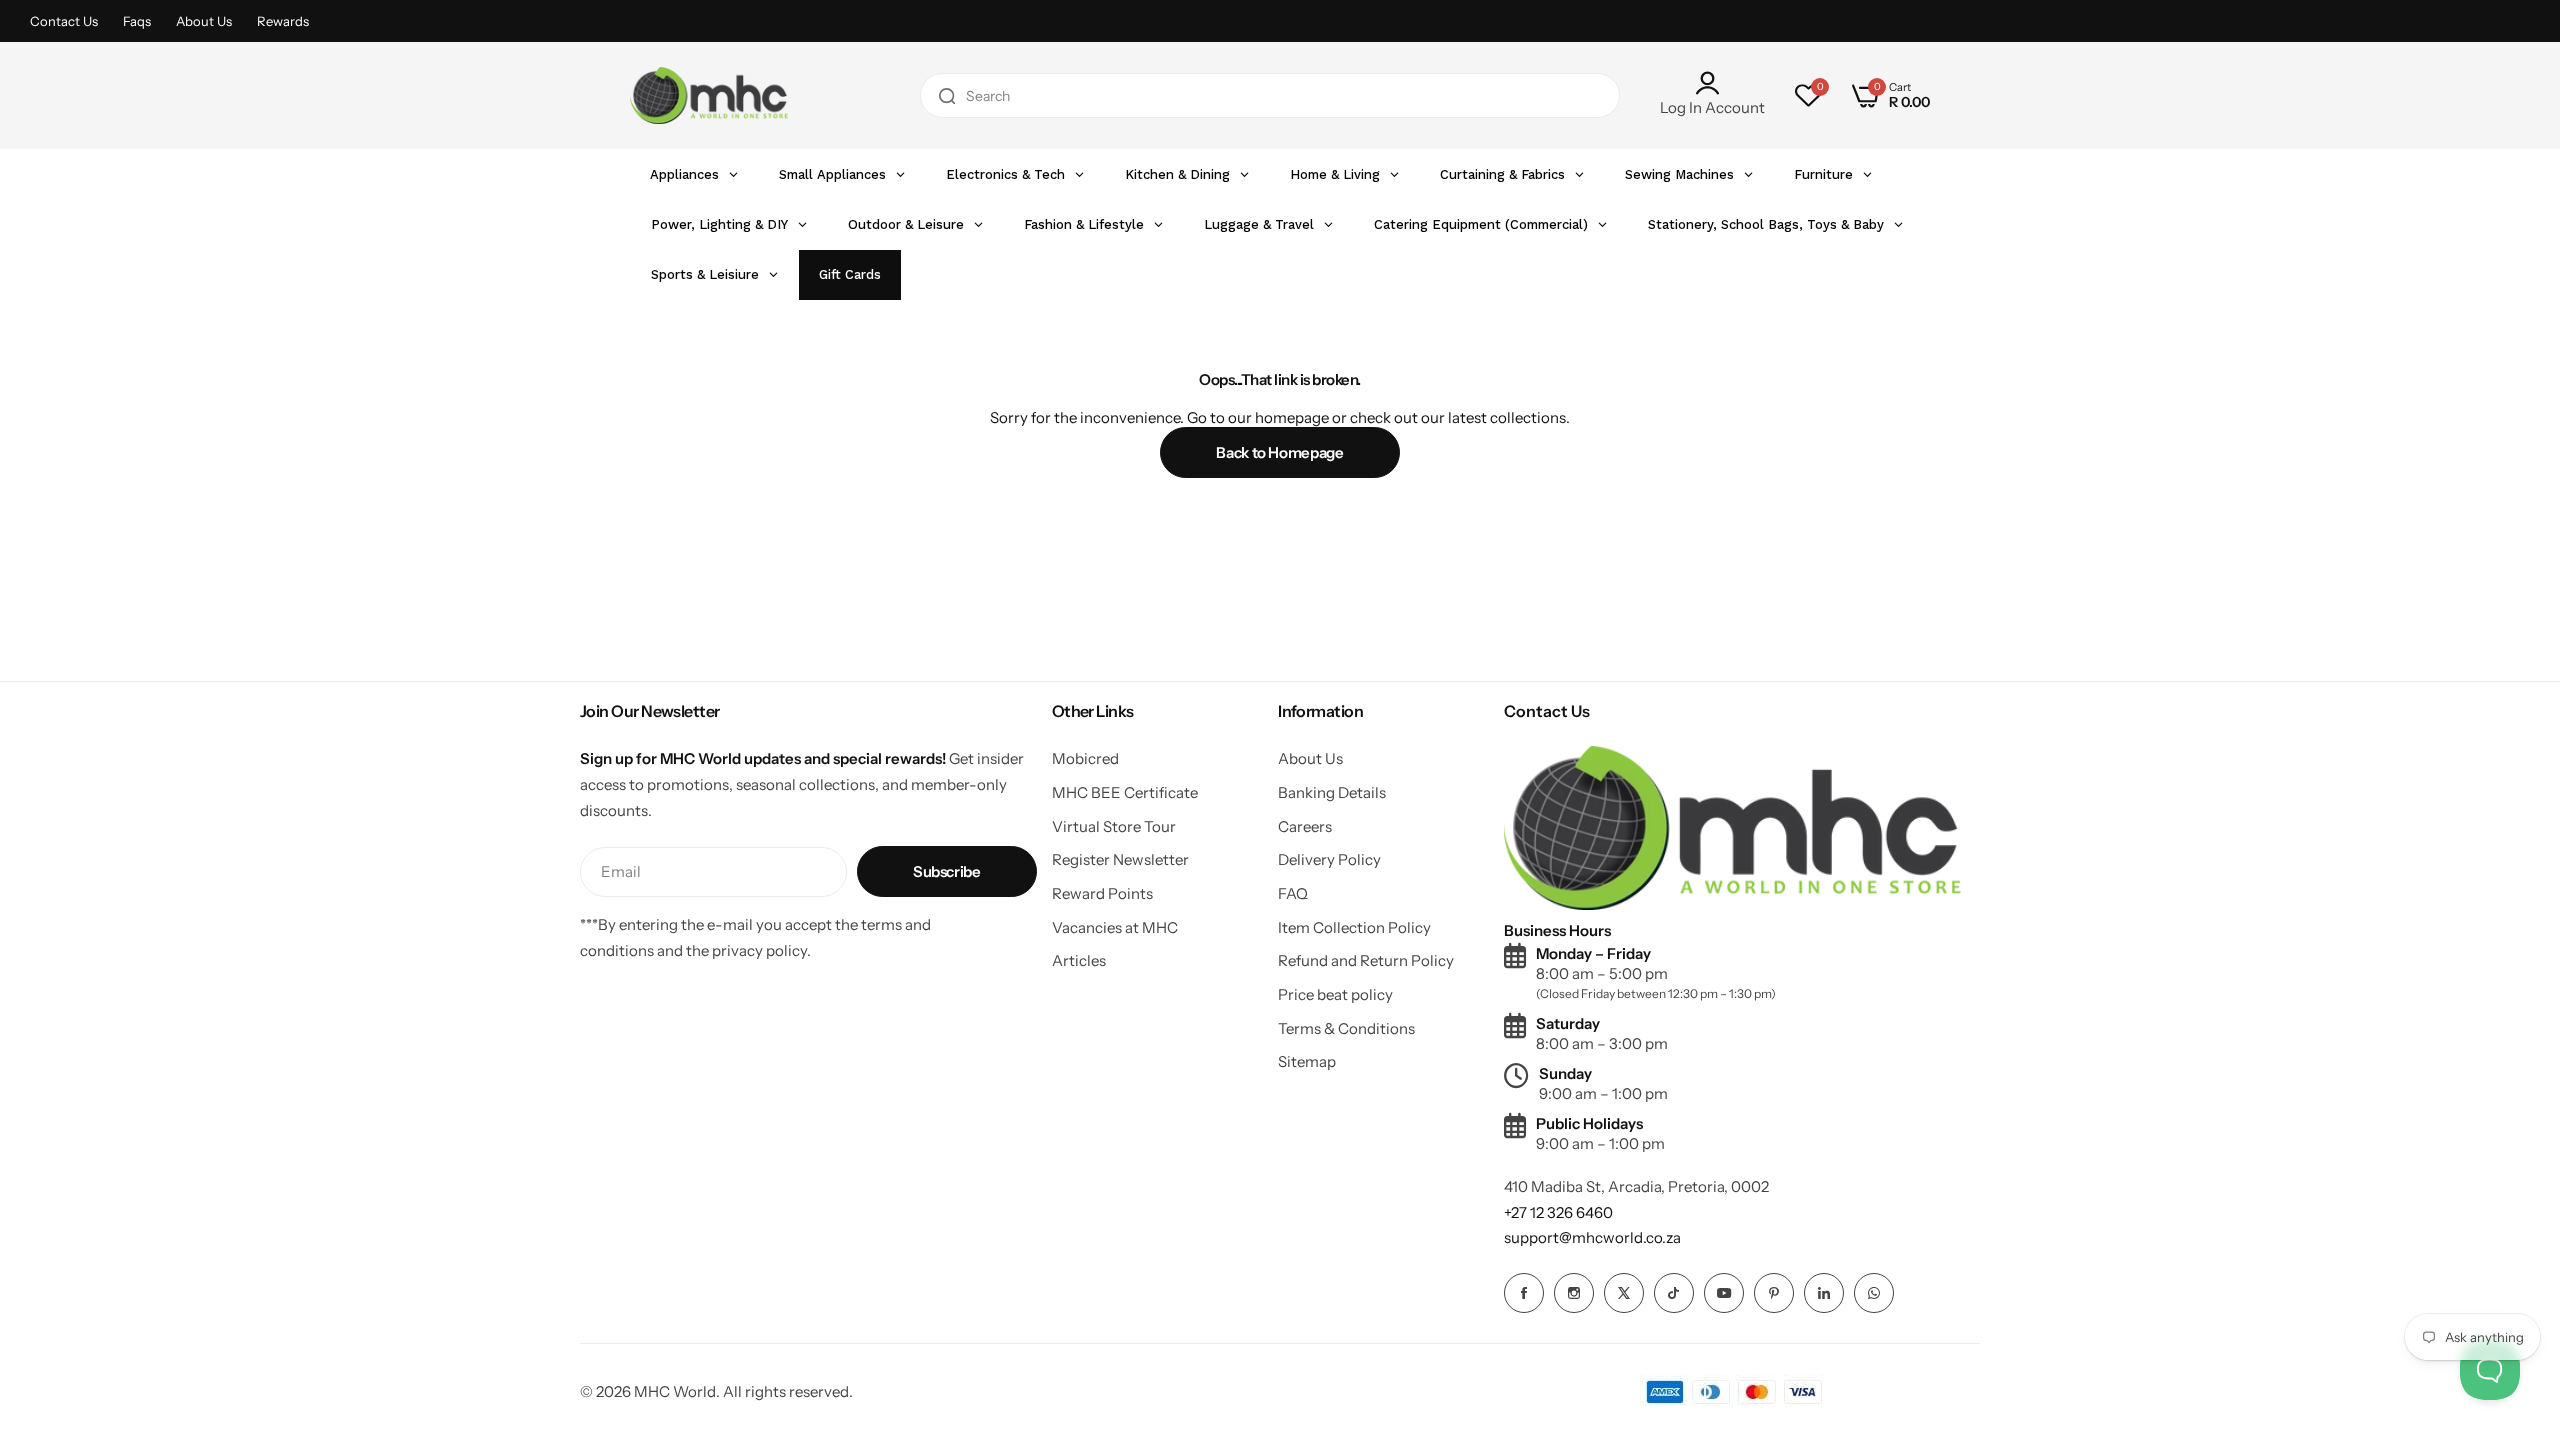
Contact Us (64, 21)
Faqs (137, 21)
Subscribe (947, 871)
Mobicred (1085, 758)
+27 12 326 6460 (1558, 1212)
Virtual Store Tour (1114, 826)
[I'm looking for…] (947, 95)
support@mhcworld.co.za (1592, 1237)
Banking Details (1332, 792)
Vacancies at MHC (1115, 927)
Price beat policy (1335, 994)
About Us (204, 21)
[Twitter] (1624, 1293)
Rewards (283, 21)
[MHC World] (709, 95)
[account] (1712, 83)
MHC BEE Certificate (1125, 792)
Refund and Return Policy (1366, 960)
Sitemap (1307, 1061)
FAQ (1293, 893)
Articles (1079, 960)
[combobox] (1270, 95)
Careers (1305, 826)
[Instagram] (1574, 1293)
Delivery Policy (1329, 859)
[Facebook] (1524, 1293)
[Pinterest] (1774, 1293)
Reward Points (1102, 893)
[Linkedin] (1824, 1293)
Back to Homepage (1279, 452)
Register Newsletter (1120, 859)
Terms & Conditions (1346, 1028)
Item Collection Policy (1354, 927)
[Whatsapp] (1874, 1293)
